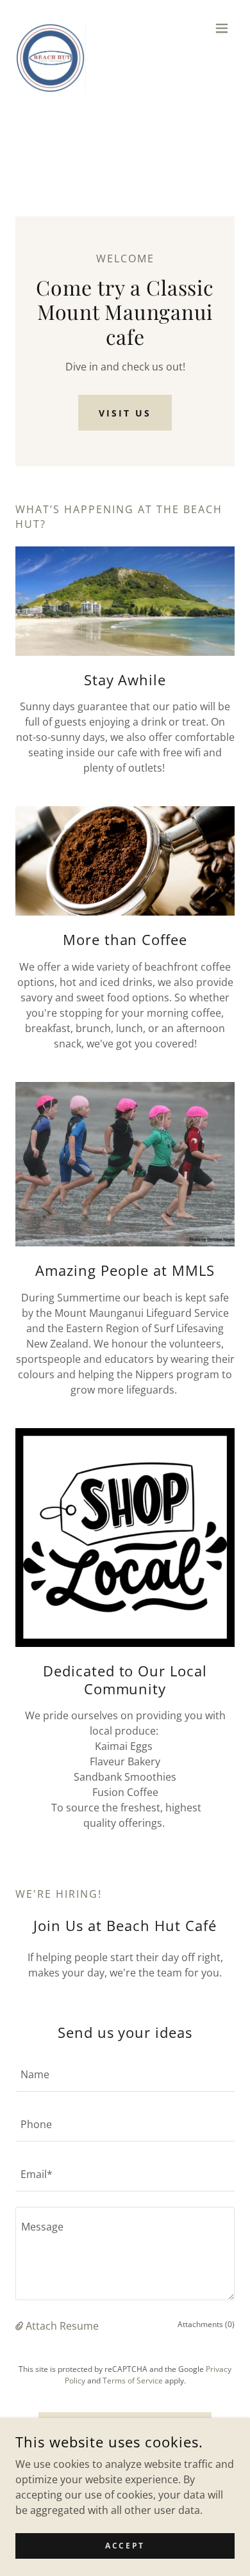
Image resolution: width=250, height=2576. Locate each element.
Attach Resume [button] (62, 2326)
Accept (125, 2546)
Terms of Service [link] (133, 2381)
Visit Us (125, 413)
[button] (222, 28)
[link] (51, 28)
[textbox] (125, 2074)
